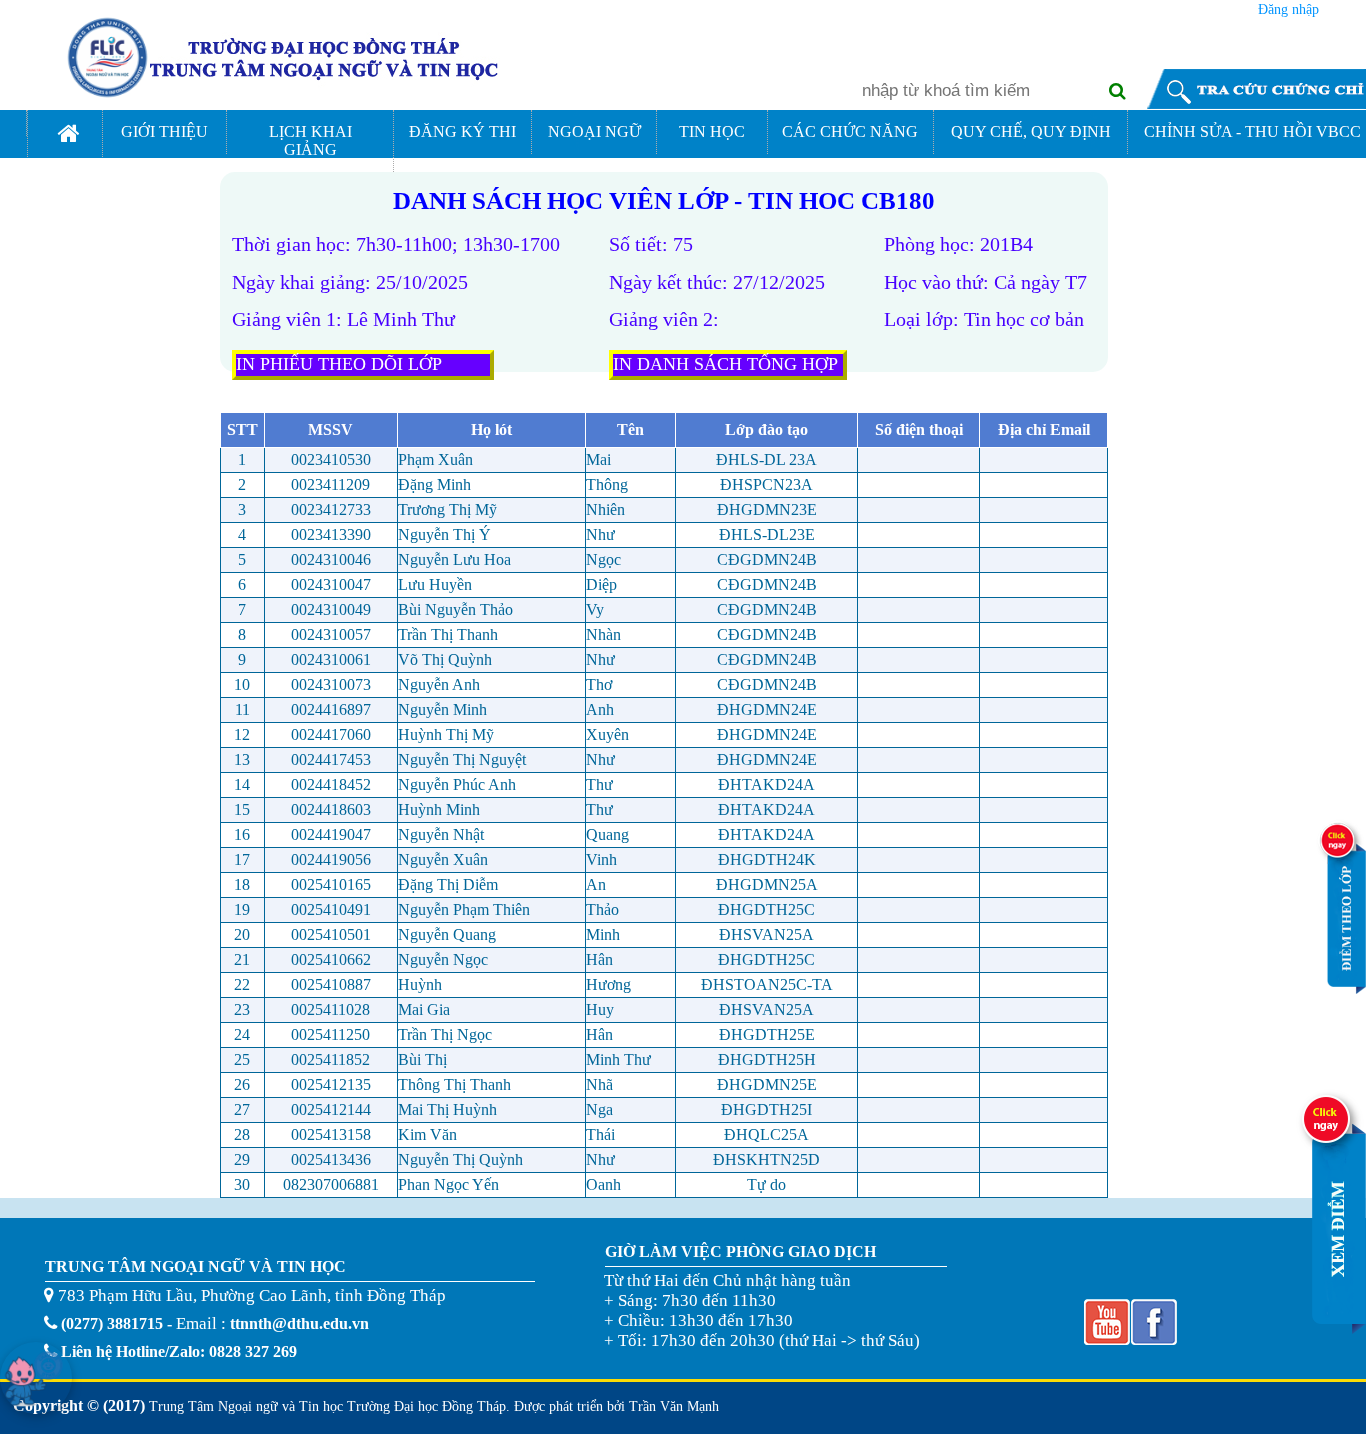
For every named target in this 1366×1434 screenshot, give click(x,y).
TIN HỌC (712, 131)
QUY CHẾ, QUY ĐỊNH (1031, 131)
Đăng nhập (1288, 8)
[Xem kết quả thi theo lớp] (1341, 988)
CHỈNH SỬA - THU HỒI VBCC (1252, 131)
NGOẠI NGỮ (594, 131)
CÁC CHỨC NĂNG (850, 131)
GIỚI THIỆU (164, 131)
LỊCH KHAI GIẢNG (310, 140)
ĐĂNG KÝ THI (462, 131)
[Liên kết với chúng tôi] (1105, 1340)
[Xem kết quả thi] (1331, 1328)
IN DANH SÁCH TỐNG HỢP (725, 364)
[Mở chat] (36, 1378)
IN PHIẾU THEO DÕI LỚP (339, 364)
